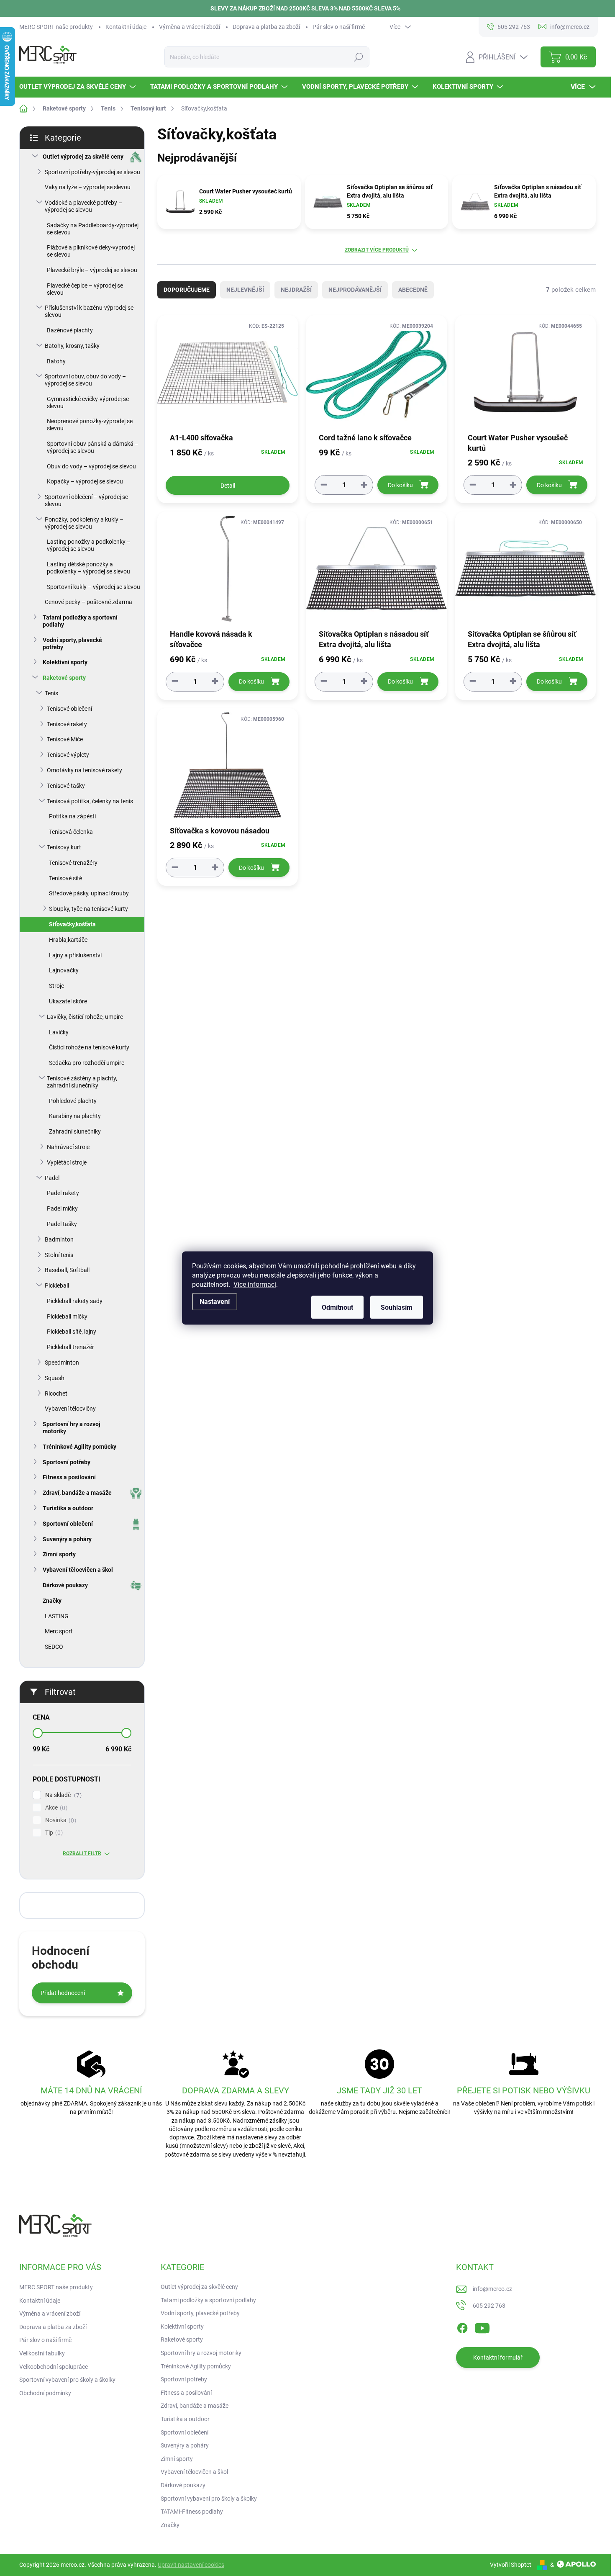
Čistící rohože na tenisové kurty (89, 1047)
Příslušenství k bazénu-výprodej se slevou (89, 311)
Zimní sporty (59, 1554)
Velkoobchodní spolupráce (54, 2367)
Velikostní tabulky (42, 2353)
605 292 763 (489, 2306)
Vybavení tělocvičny (70, 1409)
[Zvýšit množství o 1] (364, 485)
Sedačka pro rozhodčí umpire (87, 1063)
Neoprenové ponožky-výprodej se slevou (90, 425)
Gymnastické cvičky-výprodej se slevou (88, 402)
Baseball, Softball (67, 1270)
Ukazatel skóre (68, 1001)
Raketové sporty (64, 678)
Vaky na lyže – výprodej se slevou (88, 187)
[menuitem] (78, 87)
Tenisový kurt (64, 847)
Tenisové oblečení (69, 709)
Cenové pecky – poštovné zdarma (88, 602)
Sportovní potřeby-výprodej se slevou (92, 172)
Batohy (56, 361)
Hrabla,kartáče (68, 940)
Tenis (51, 693)
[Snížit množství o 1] (324, 485)
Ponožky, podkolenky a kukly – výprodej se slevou (84, 523)
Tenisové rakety (67, 724)
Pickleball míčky (67, 1316)
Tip (53, 1833)
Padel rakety (63, 1193)
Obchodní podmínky (45, 2393)
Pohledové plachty (73, 1101)
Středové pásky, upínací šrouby (89, 893)
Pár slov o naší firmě (339, 27)
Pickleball (57, 1285)
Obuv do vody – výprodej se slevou (91, 466)
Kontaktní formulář (498, 2357)
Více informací (255, 1284)
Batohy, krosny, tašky (72, 346)
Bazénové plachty (70, 330)
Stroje (56, 986)
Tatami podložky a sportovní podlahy (80, 621)
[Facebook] (462, 2327)
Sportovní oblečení (68, 1524)
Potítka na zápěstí (72, 816)
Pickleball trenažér (70, 1347)
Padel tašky (62, 1224)
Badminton (59, 1239)
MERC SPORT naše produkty (56, 27)
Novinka (60, 1820)
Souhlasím (397, 1307)
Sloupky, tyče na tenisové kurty (88, 909)
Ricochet (56, 1393)
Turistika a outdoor (68, 1508)
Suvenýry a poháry (67, 1539)
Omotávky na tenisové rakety (85, 770)
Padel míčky (62, 1208)
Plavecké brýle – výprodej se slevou (92, 270)
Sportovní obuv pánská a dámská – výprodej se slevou (93, 447)
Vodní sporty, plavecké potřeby (72, 644)
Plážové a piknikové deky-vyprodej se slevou (91, 251)
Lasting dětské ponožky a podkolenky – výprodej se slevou (88, 568)
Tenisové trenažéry (73, 863)
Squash (55, 1378)
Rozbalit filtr (82, 1854)
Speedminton (62, 1363)
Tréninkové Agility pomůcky (79, 1447)
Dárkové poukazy (65, 1585)
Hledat (358, 57)
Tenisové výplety (68, 755)
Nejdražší (296, 290)
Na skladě (62, 1795)
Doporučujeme (187, 290)
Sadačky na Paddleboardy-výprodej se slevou (93, 229)
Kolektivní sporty (65, 662)
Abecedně (413, 290)
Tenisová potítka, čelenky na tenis (90, 801)
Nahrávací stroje (68, 1147)
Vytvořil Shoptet (511, 2565)
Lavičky (59, 1032)
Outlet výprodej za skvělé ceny (83, 157)
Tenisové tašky (66, 786)
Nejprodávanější (355, 290)
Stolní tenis (59, 1255)
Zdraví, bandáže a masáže (77, 1493)
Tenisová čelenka (71, 832)
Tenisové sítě (65, 878)
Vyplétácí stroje (67, 1162)
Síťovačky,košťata (72, 924)
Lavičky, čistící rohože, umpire (85, 1017)
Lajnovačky (64, 970)
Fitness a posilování (69, 1477)
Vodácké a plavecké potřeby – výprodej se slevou (83, 206)
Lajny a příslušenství (75, 955)
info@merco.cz (492, 2289)
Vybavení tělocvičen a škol (78, 1570)
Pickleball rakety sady (75, 1301)
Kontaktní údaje (126, 27)
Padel (52, 1178)
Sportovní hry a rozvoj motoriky (72, 1428)
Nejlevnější (245, 290)
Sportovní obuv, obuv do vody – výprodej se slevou (85, 380)
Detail (228, 486)
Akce (55, 1808)
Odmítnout (337, 1307)
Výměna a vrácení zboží (190, 27)
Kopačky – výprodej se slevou (85, 481)
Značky (52, 1601)
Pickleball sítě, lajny (72, 1332)
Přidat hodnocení (63, 1993)
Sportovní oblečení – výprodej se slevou (86, 500)
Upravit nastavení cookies (191, 2565)
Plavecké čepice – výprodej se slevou (85, 289)
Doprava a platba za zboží (266, 27)
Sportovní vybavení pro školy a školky (67, 2380)
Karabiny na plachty (75, 1116)
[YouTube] (482, 2327)
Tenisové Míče (65, 739)
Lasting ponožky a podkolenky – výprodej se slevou (89, 545)
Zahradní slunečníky (75, 1131)
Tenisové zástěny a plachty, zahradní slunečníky (82, 1082)
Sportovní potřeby (67, 1462)
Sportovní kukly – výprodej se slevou (94, 587)
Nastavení (215, 1302)
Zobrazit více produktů (377, 250)
